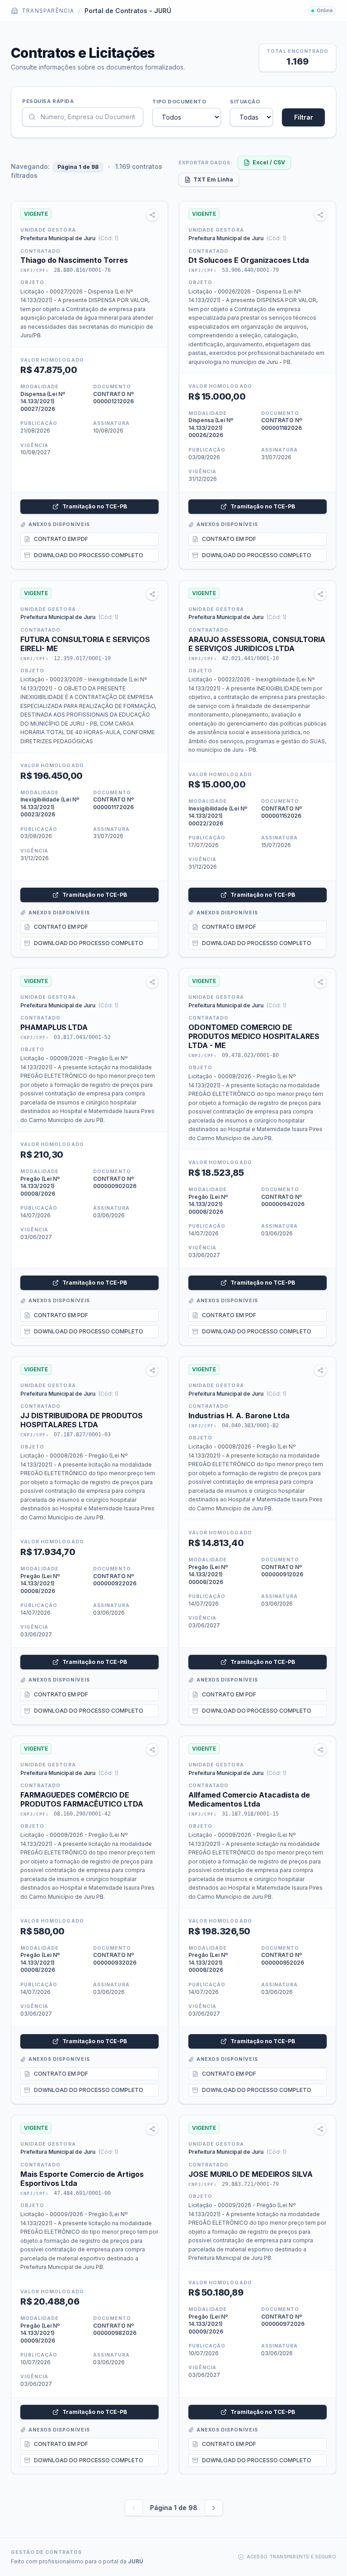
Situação (245, 102)
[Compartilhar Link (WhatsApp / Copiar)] (152, 215)
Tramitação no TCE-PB (95, 506)
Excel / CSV (269, 162)
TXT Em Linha (213, 179)
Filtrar (304, 117)
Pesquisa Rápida (48, 101)
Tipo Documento (179, 102)
